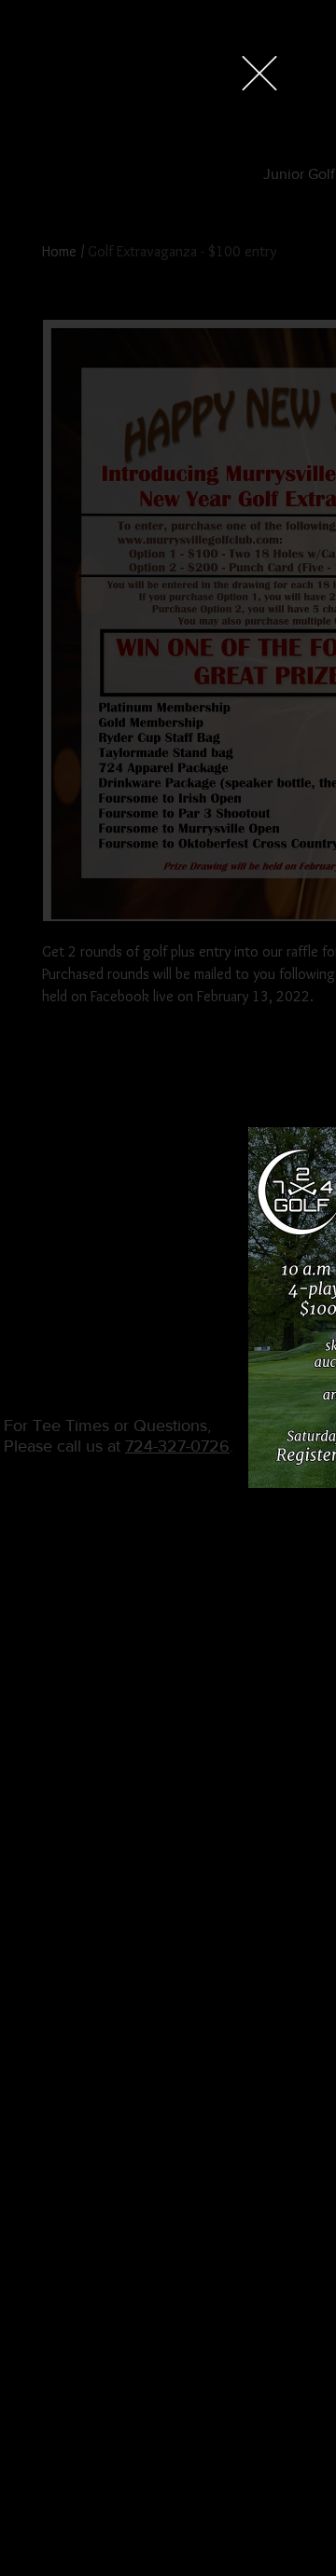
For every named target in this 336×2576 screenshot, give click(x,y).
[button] (259, 73)
